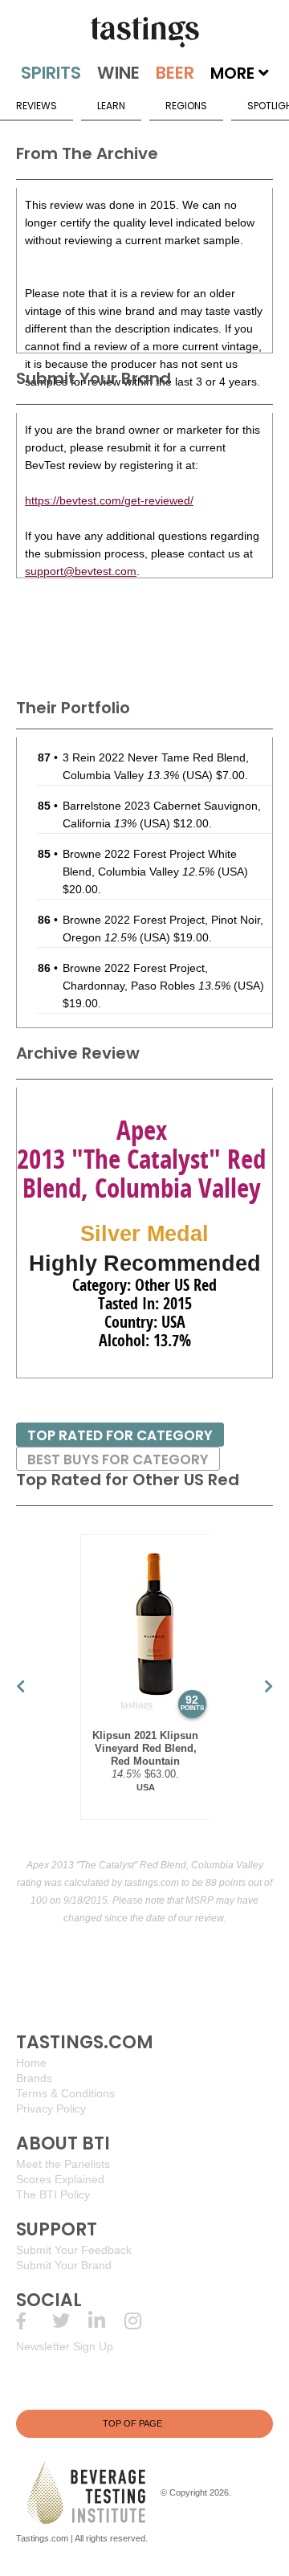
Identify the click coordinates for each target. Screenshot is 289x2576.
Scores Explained (60, 2179)
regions (186, 106)
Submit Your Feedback (74, 2250)
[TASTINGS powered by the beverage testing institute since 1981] (144, 32)
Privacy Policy (51, 2109)
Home (31, 2063)
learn (111, 106)
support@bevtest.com (81, 571)
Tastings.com (42, 2538)
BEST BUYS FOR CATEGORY (118, 1459)
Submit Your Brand (64, 2265)
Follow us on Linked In (106, 2321)
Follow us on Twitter (70, 2321)
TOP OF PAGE (132, 2423)
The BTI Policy (53, 2194)
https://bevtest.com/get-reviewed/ (109, 500)
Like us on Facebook (34, 2321)
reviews (37, 106)
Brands (34, 2078)
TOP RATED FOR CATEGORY (120, 1435)
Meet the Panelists (63, 2164)
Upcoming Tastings (142, 2321)
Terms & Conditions (65, 2093)
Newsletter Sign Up (65, 2346)
